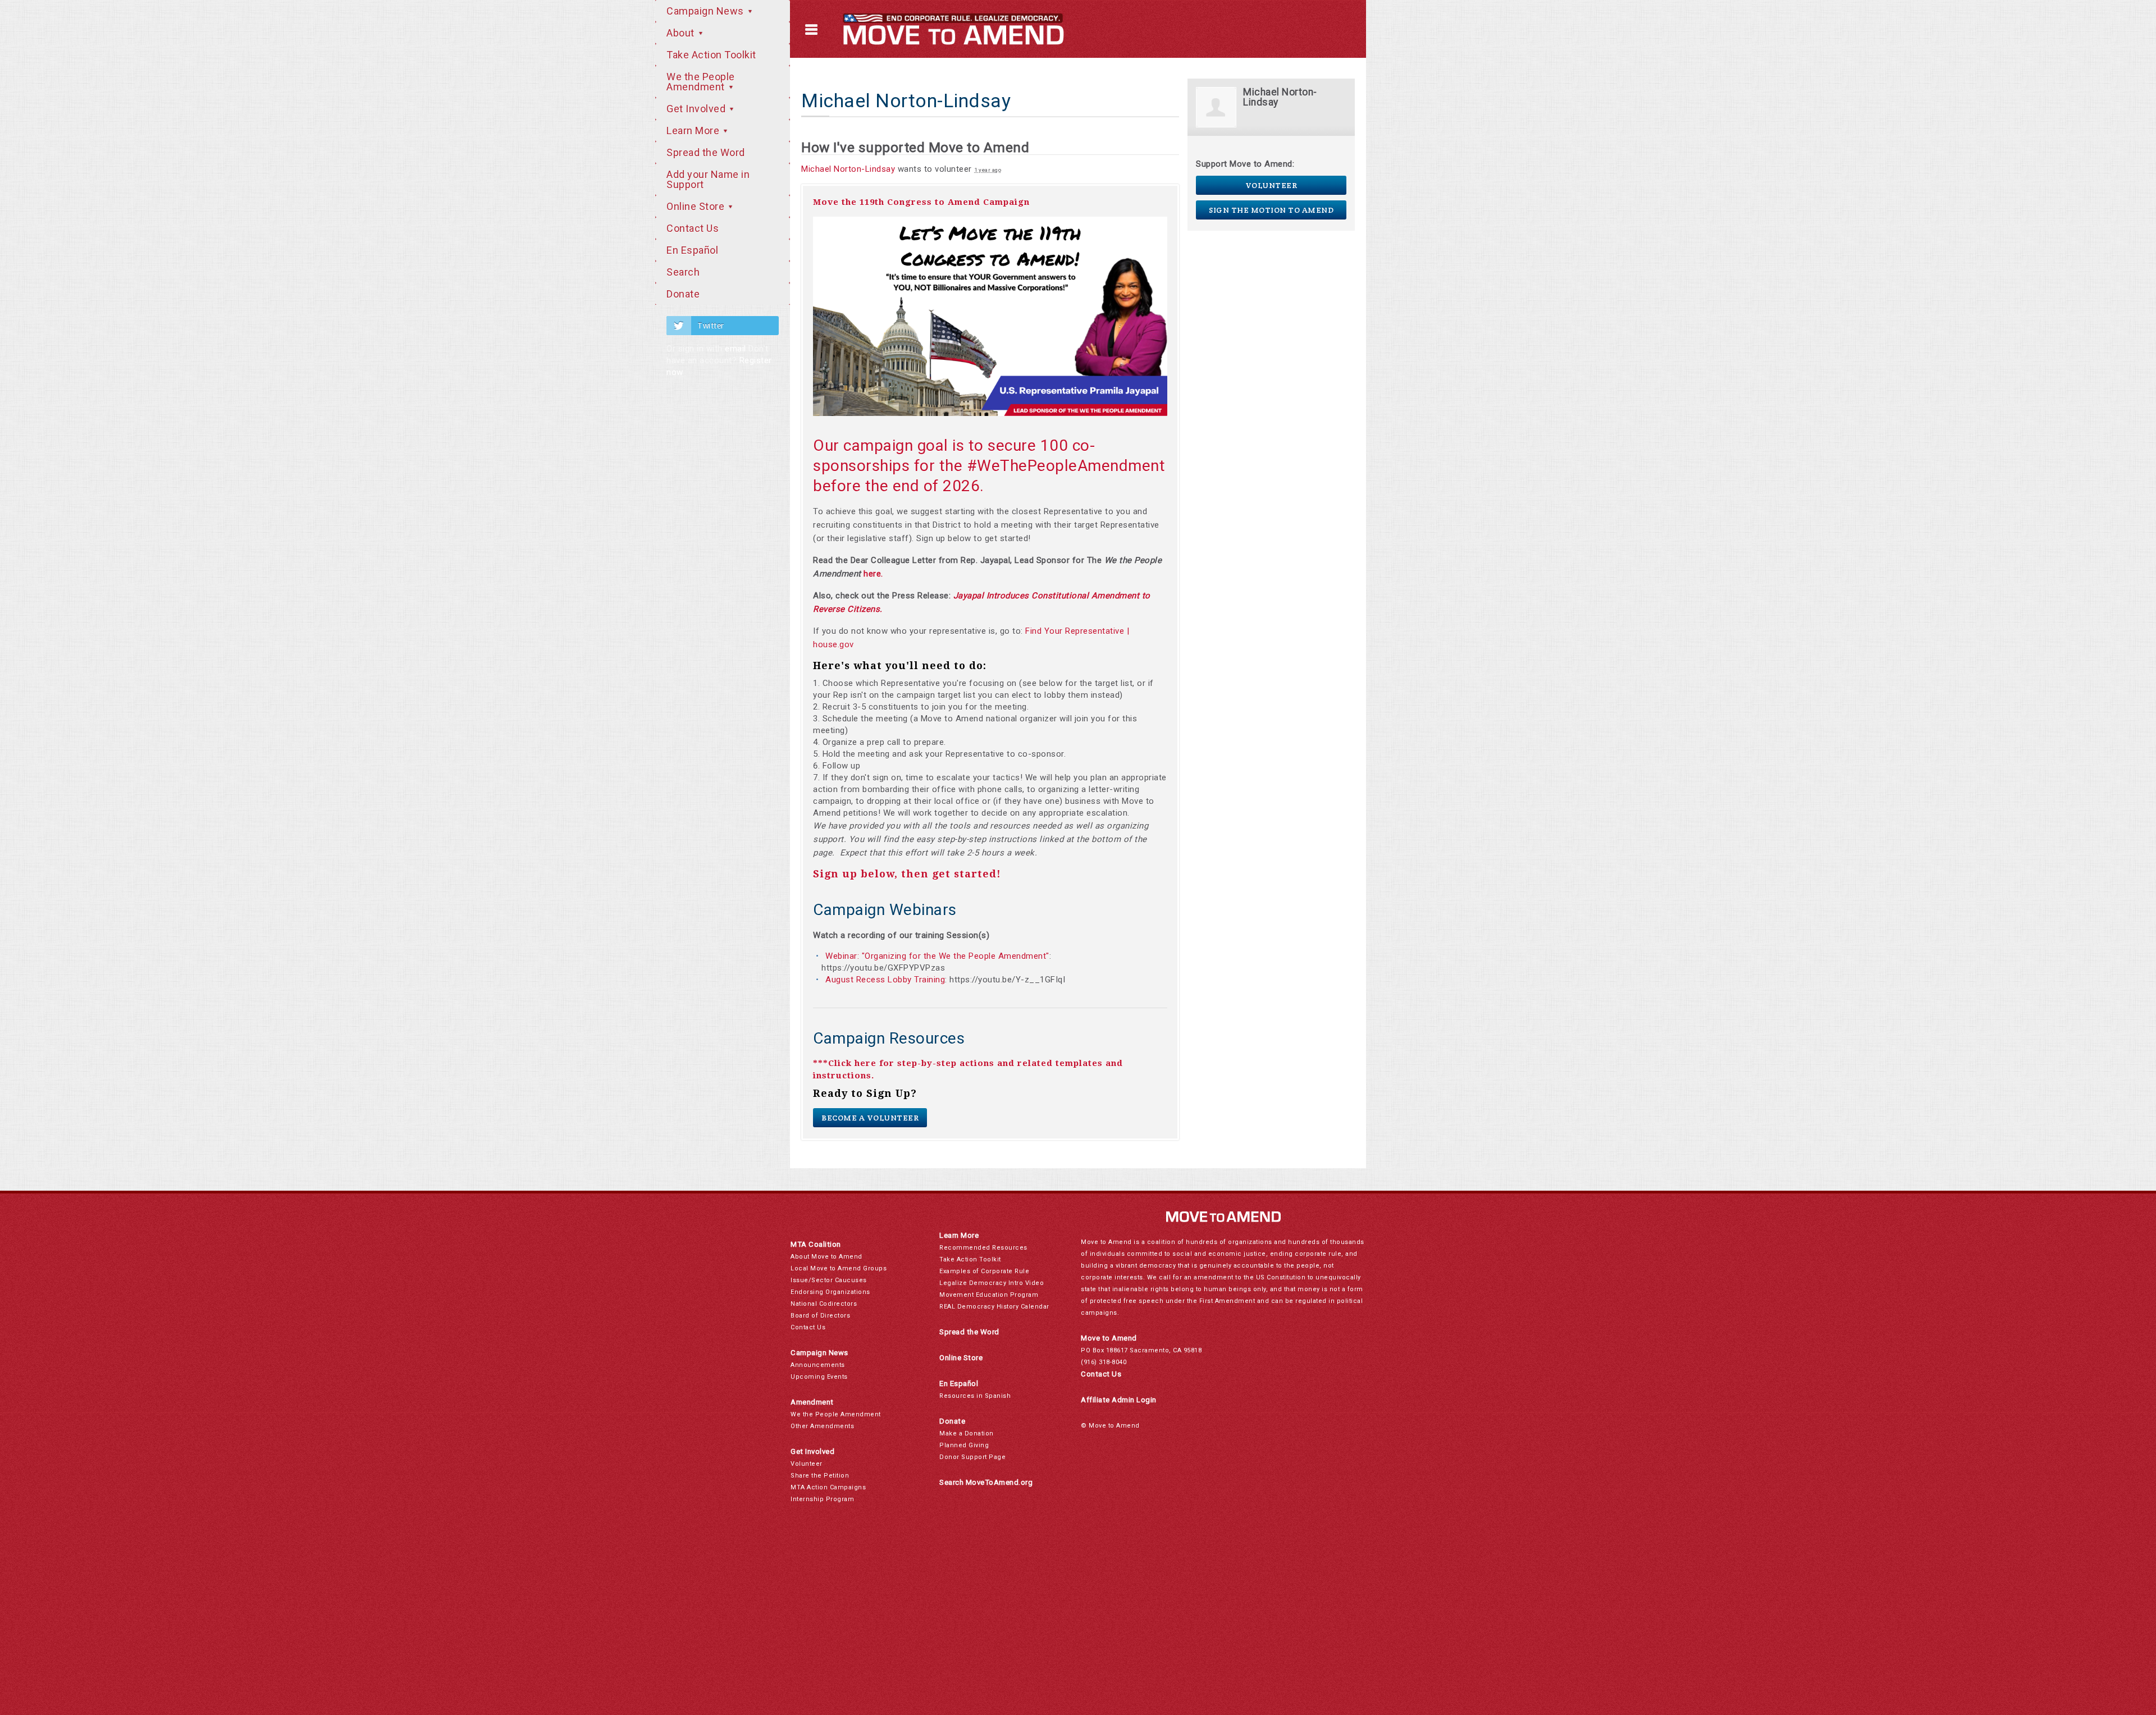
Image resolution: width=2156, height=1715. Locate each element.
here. (873, 574)
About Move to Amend (826, 1257)
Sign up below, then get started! (907, 874)
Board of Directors (820, 1316)
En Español (692, 250)
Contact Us (693, 228)
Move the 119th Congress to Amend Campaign (921, 202)
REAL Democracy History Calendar (994, 1307)
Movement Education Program (989, 1295)
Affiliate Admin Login (1119, 1400)
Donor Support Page (972, 1457)
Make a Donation (967, 1433)
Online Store (697, 206)
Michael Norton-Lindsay (848, 169)
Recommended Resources (983, 1248)
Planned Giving (964, 1445)
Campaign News (706, 11)
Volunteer (1271, 185)
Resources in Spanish (975, 1396)
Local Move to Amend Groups (839, 1268)
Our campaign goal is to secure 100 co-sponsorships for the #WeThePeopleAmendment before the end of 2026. (989, 466)
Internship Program (822, 1499)
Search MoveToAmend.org (986, 1482)
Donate (683, 294)
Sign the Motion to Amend (1271, 210)
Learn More (694, 131)
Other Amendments (822, 1426)
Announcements (818, 1365)
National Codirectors (824, 1304)
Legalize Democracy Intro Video (992, 1283)
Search (683, 272)
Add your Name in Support (708, 179)
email (736, 349)
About (682, 33)
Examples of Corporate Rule (984, 1271)
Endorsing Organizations (830, 1292)
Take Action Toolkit (711, 55)
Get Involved (697, 109)
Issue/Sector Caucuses (829, 1280)
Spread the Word (706, 152)
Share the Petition (820, 1476)
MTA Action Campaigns (828, 1487)
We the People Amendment (701, 82)
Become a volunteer (870, 1118)
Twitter (711, 326)
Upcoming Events (819, 1377)
